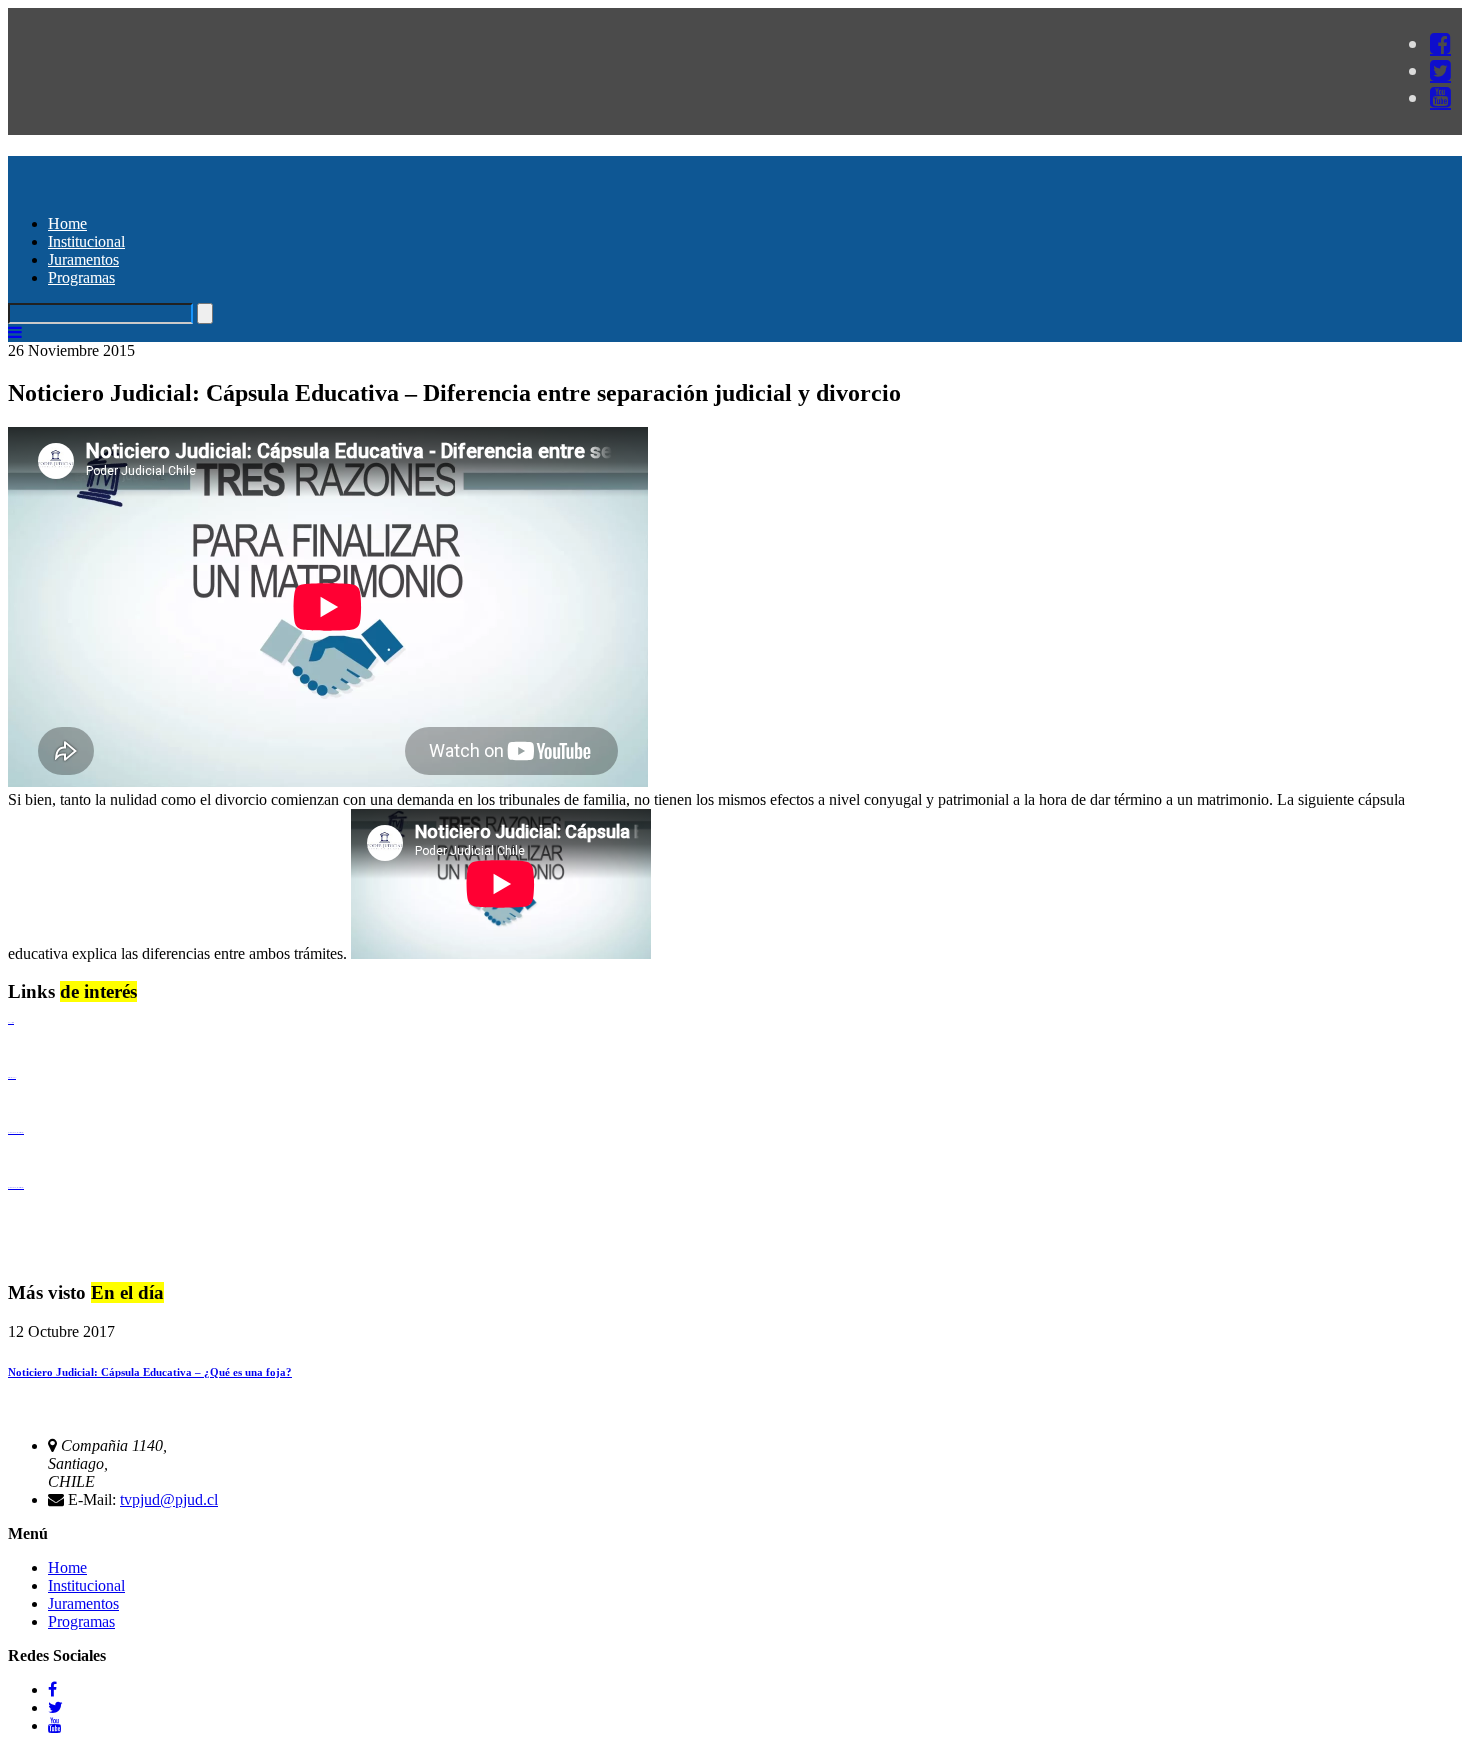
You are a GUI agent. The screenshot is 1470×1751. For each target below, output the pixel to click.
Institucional (86, 241)
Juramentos (83, 259)
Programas (81, 277)
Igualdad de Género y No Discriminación (16, 1132)
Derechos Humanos (12, 1077)
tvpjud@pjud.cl (169, 1499)
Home (67, 223)
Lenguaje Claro (11, 1022)
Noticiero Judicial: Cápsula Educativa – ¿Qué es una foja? (150, 1372)
